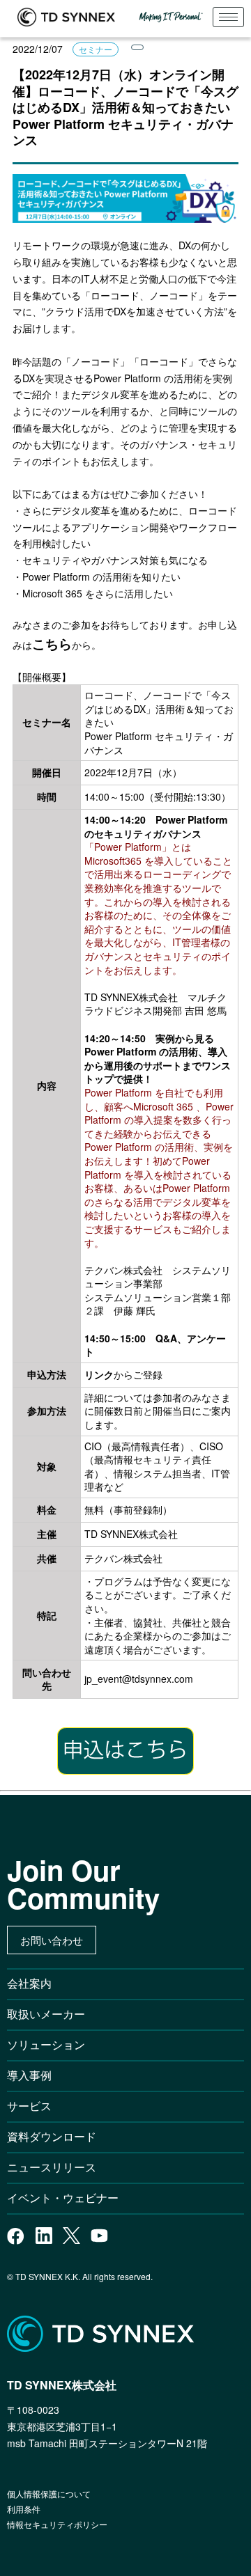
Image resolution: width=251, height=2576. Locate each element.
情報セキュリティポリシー (57, 2524)
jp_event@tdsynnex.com (139, 1679)
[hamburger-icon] (228, 17)
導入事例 (29, 2075)
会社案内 (29, 1983)
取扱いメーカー (46, 2014)
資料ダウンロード (52, 2136)
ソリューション (46, 2044)
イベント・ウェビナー (63, 2198)
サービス (29, 2106)
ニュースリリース (57, 2167)
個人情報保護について (49, 2493)
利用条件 (24, 2509)
